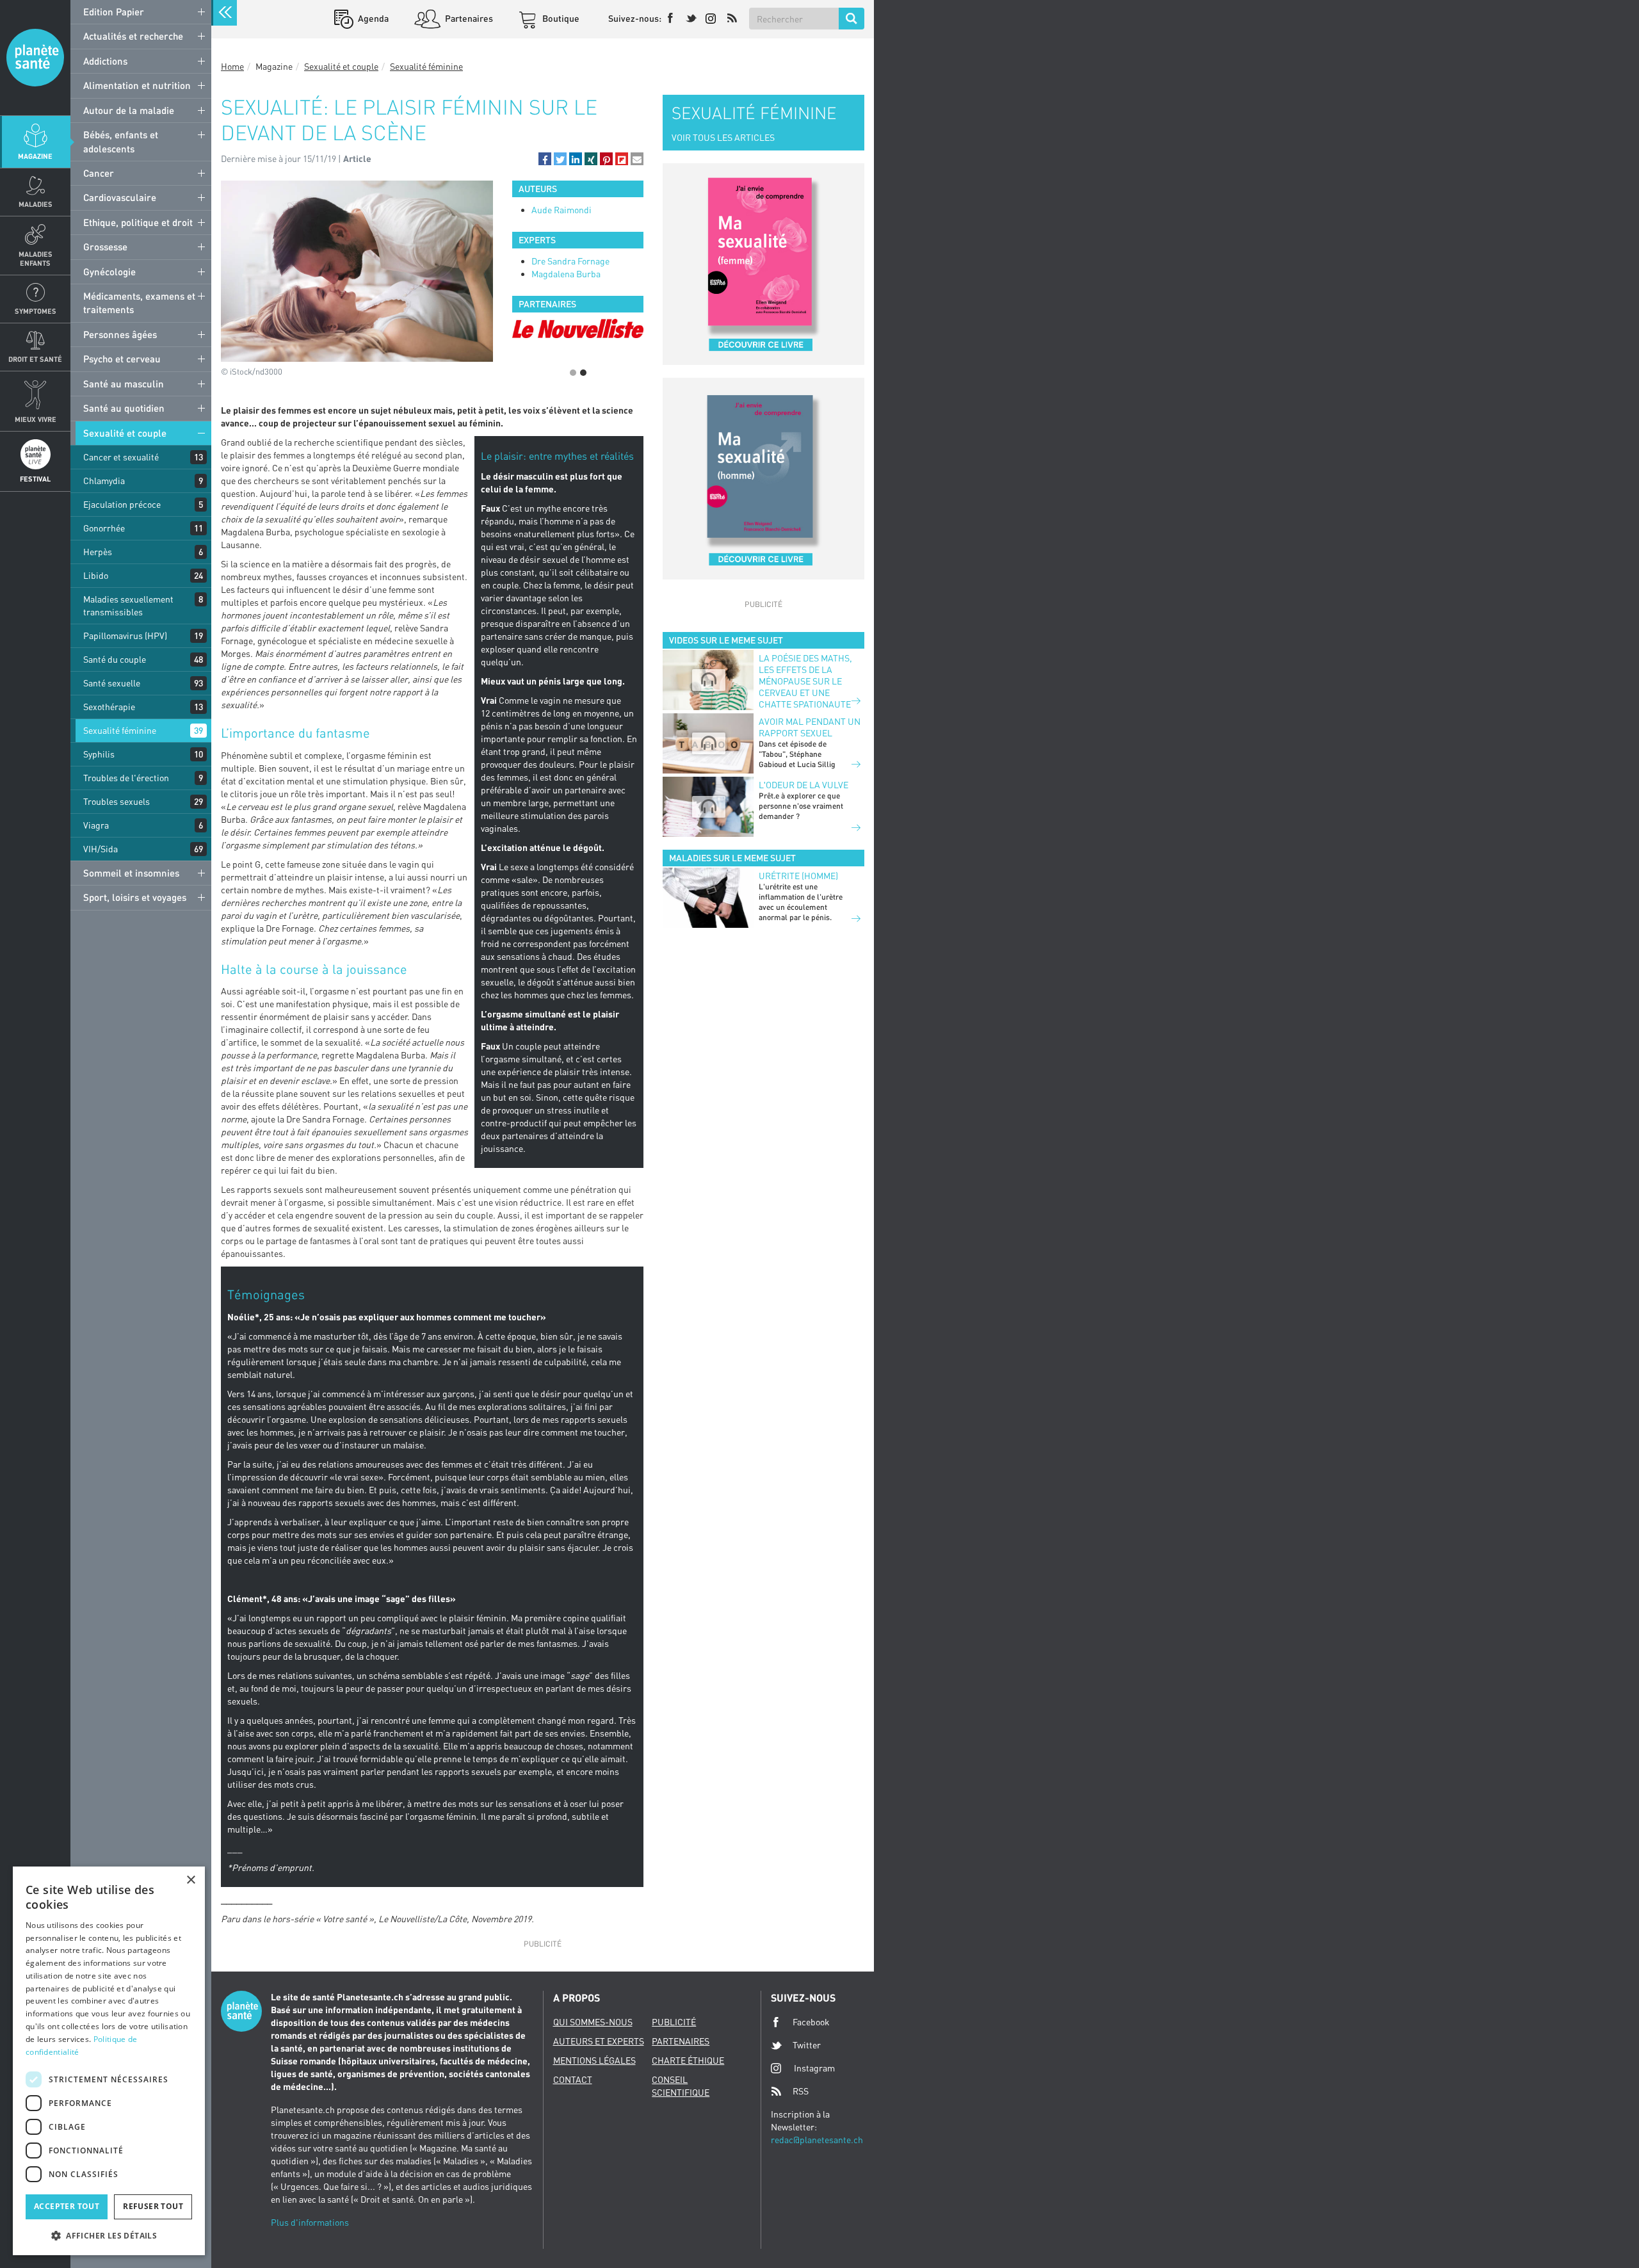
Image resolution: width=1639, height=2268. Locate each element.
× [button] (190, 1880)
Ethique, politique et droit (138, 222)
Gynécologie (109, 271)
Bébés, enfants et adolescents (121, 141)
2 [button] (583, 373)
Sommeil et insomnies (131, 873)
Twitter (807, 2045)
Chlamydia (104, 481)
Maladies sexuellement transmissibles (128, 605)
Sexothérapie (109, 707)
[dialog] (109, 2061)
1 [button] (573, 373)
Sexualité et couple (125, 433)
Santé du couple (115, 659)
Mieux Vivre (36, 419)
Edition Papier (114, 12)
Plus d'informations (310, 2222)
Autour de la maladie (129, 110)
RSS (801, 2091)
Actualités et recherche (133, 36)
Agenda (372, 18)
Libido (96, 575)
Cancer (99, 173)
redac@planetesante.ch (817, 2140)
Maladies (36, 204)
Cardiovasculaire (120, 197)
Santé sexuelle (112, 683)
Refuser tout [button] (153, 2206)
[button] (545, 159)
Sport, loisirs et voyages (135, 897)
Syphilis (99, 754)
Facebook (811, 2022)
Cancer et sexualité (121, 457)
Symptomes (36, 311)
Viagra (96, 825)
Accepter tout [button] (67, 2206)
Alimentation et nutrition (137, 85)
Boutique (560, 18)
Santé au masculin (124, 384)
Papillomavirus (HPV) (125, 636)
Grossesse (105, 247)
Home (232, 66)
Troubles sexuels (117, 801)
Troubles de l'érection (126, 778)
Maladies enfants (36, 258)
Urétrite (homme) (798, 876)
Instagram (814, 2068)
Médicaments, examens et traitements (139, 303)
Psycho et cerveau (122, 359)
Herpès (98, 552)
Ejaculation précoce (122, 504)
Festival (35, 479)
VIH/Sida (101, 849)
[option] (578, 338)
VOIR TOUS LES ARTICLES (723, 137)
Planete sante (35, 58)
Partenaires (468, 18)
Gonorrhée (104, 528)
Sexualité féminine (120, 730)
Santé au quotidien (124, 408)
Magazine (35, 156)
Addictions (105, 61)
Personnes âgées (120, 334)
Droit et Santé (35, 359)
